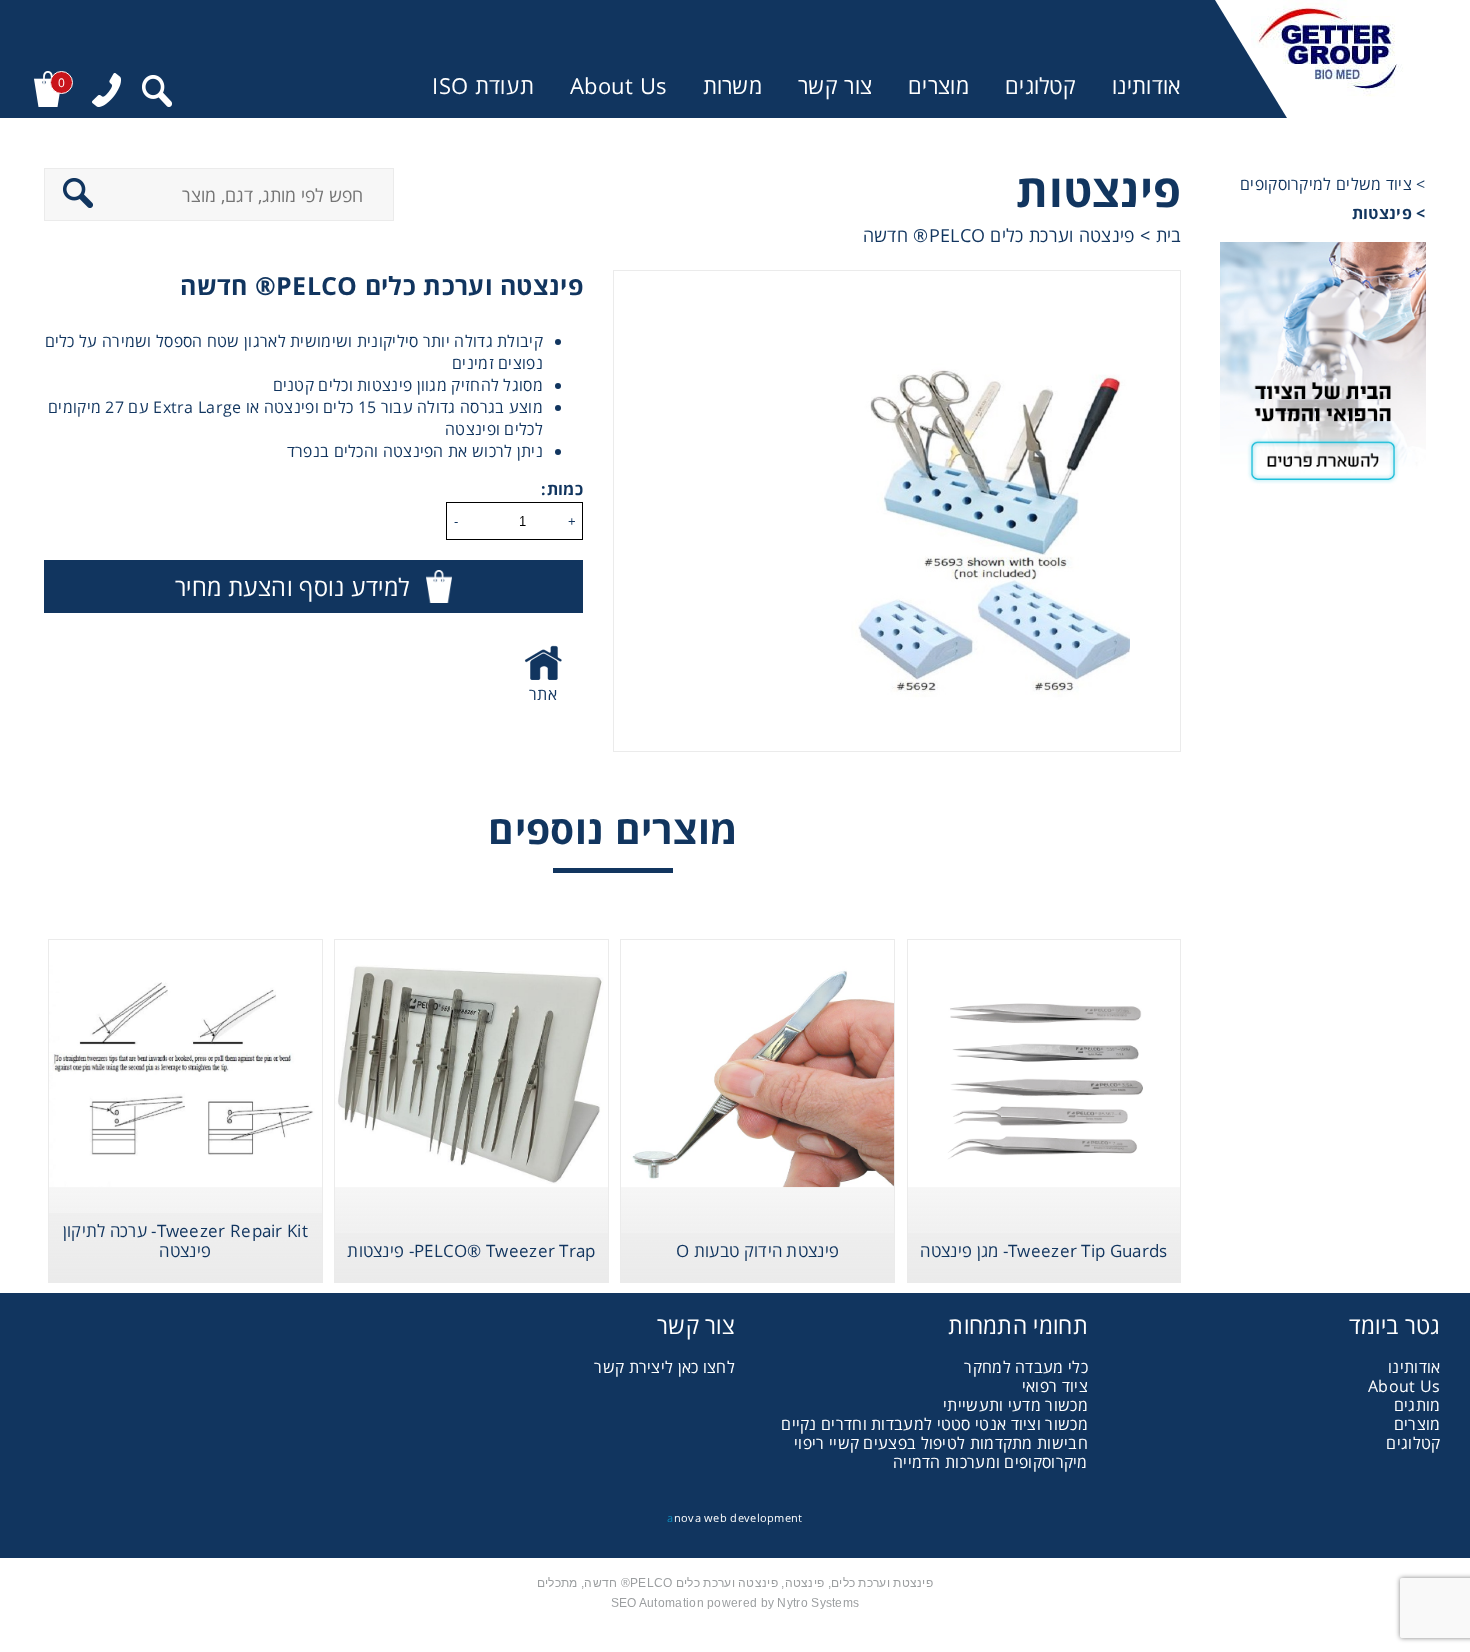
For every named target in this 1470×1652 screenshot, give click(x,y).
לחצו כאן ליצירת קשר (664, 1367)
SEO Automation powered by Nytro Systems (735, 1603)
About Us (618, 85)
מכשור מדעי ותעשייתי (1015, 1405)
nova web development (734, 1517)
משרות (733, 85)
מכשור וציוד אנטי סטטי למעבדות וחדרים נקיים (934, 1424)
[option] (896, 511)
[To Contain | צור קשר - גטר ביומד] (1322, 370)
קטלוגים (1040, 85)
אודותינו (1146, 85)
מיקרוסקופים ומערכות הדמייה (990, 1462)
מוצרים (938, 85)
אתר (543, 694)
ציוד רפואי (1055, 1386)
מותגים (1417, 1405)
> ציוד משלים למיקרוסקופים (1333, 184)
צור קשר (835, 85)
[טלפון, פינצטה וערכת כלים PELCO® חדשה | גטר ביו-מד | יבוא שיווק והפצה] (106, 92)
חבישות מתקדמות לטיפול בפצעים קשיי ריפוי (941, 1443)
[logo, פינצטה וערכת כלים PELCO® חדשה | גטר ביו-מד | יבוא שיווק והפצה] (1328, 59)
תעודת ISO (483, 85)
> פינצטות (1389, 213)
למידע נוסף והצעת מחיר (292, 586)
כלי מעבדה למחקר (1026, 1367)
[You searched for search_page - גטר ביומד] (157, 93)
